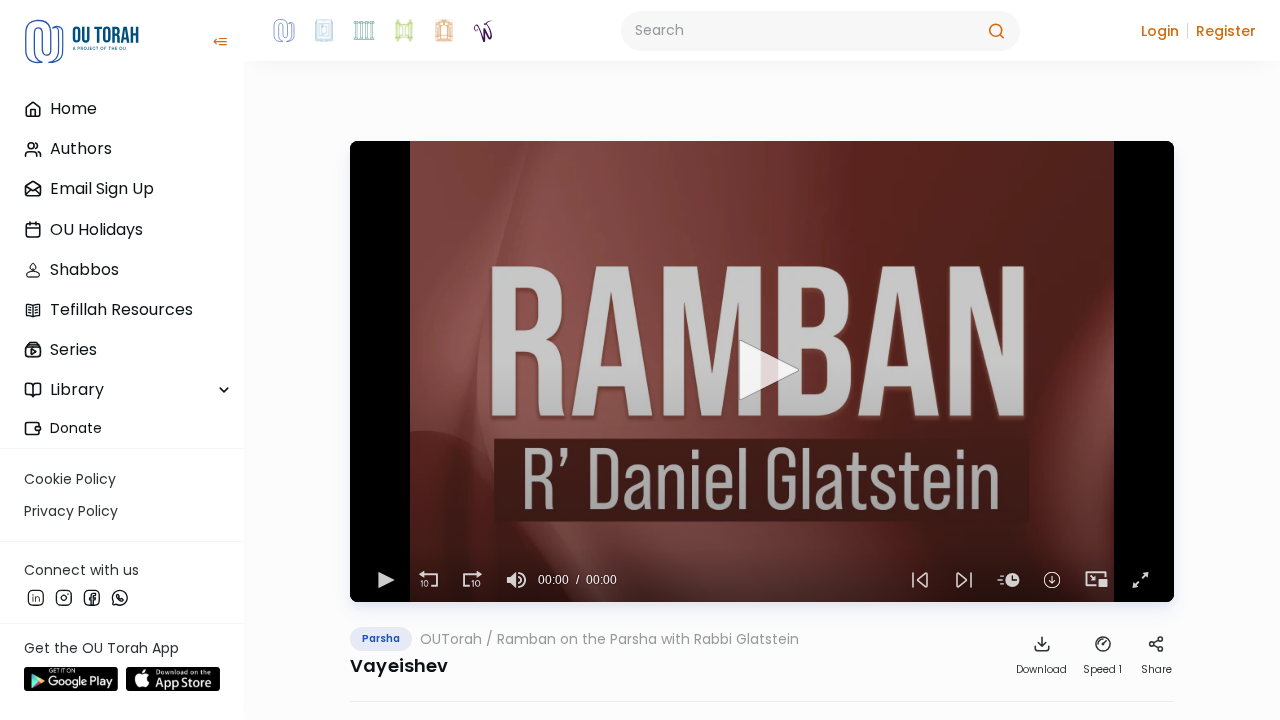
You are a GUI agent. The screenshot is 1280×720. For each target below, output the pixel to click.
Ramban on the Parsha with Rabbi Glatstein (648, 639)
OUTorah (451, 639)
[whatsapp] (120, 597)
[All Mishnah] (324, 31)
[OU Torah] (284, 31)
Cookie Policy (70, 479)
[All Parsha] (404, 31)
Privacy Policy (71, 511)
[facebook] (92, 597)
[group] (516, 580)
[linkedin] (36, 597)
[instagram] (64, 597)
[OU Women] (484, 31)
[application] (762, 371)
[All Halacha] (364, 31)
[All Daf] (444, 31)
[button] (1160, 31)
